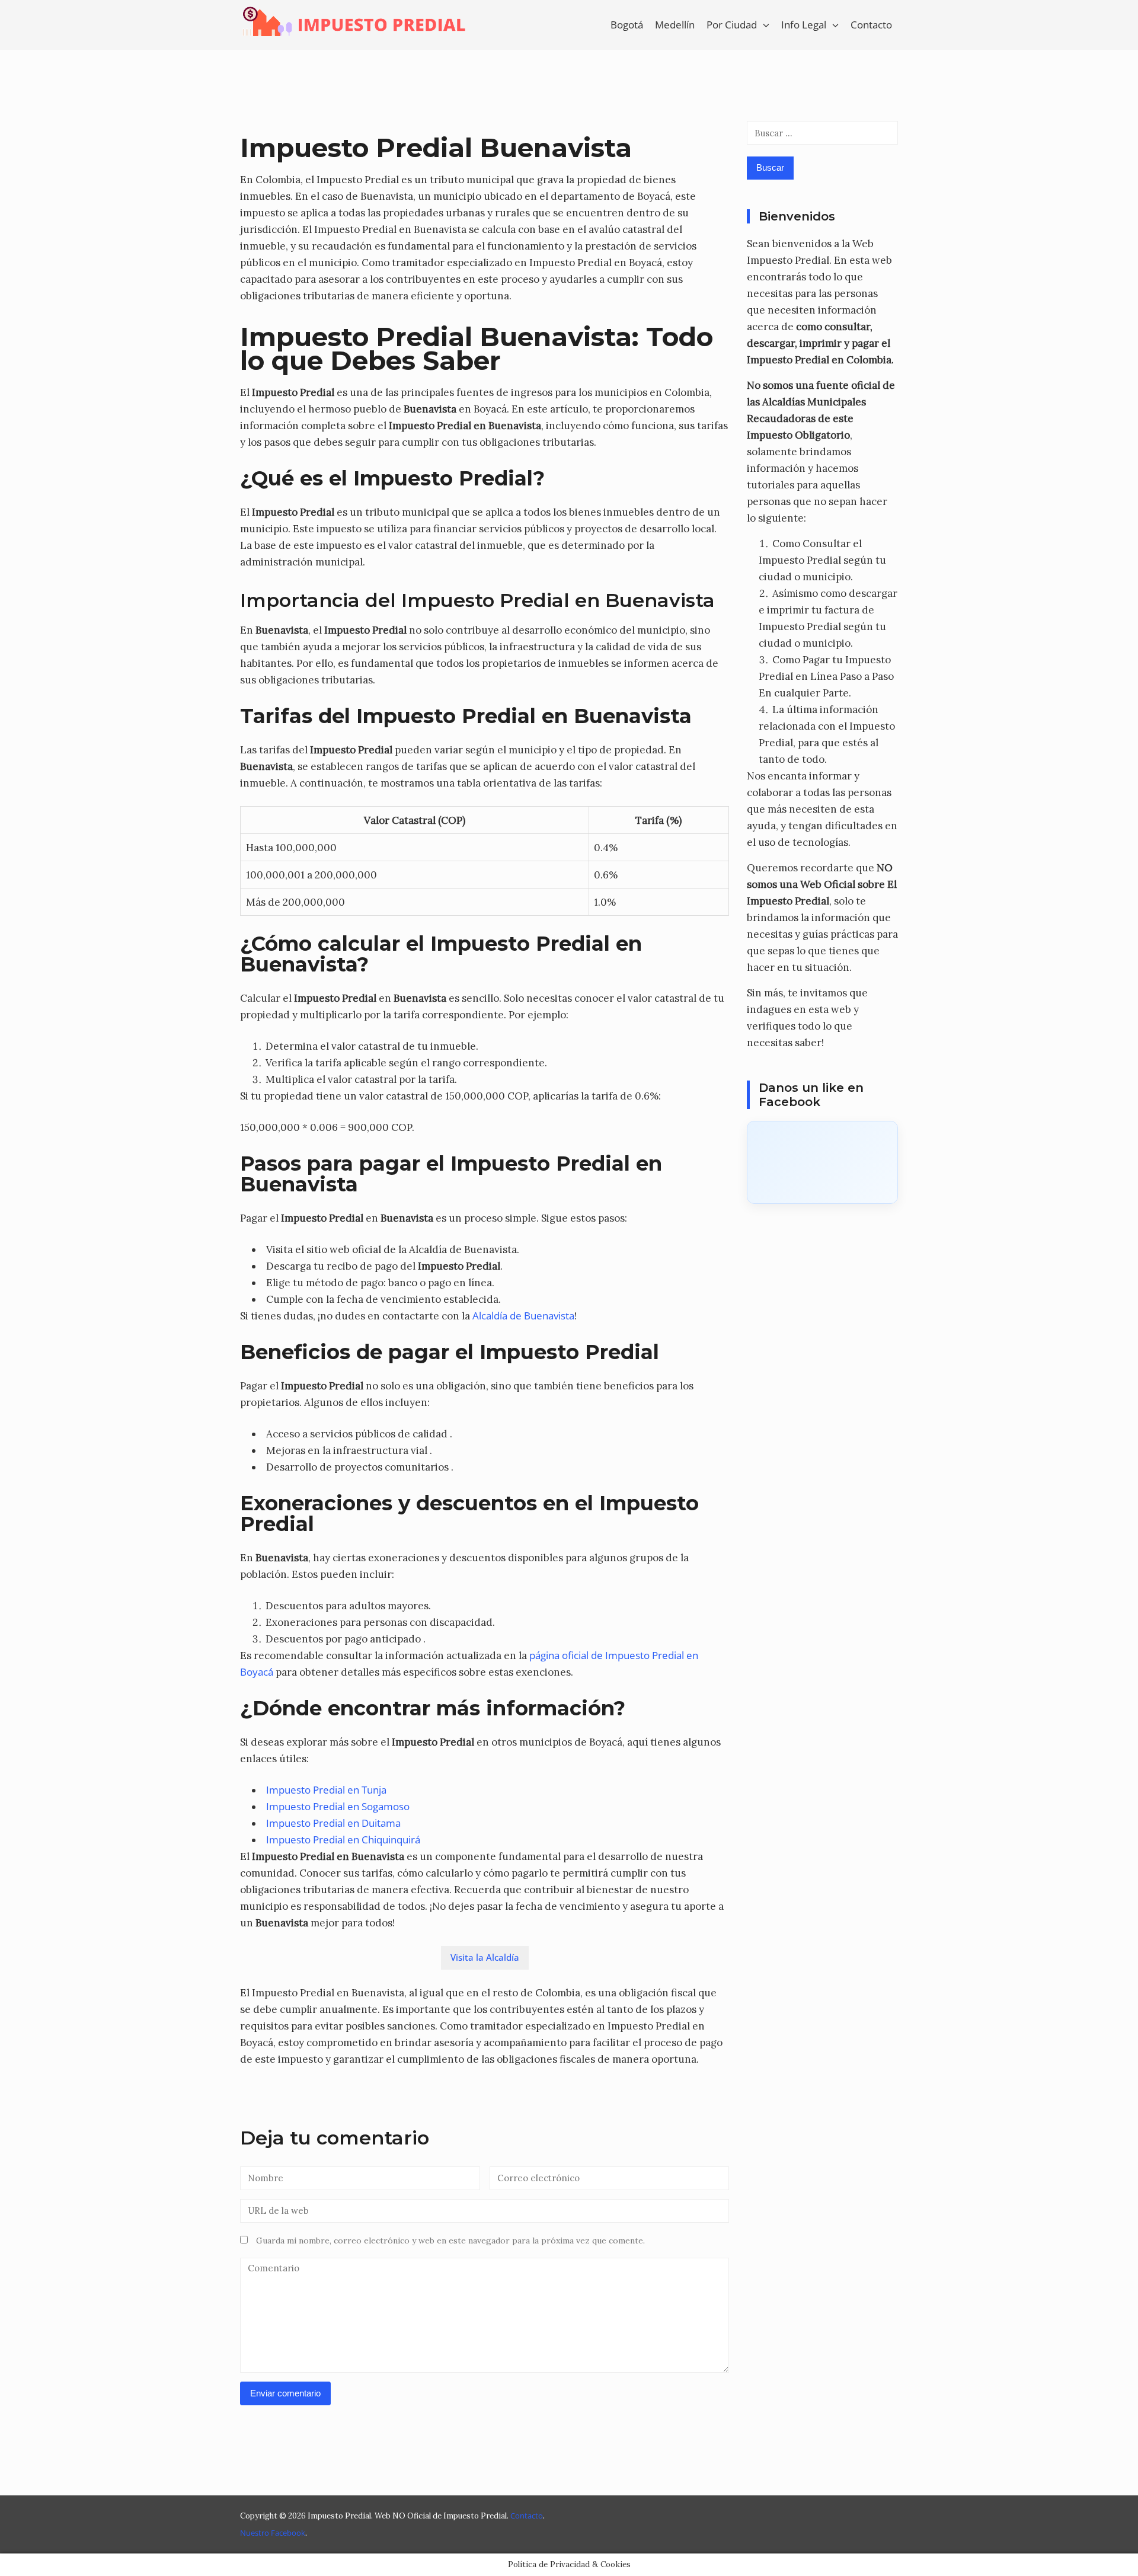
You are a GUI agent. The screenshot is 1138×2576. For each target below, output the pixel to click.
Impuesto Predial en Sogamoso (338, 1806)
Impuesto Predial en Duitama (333, 1823)
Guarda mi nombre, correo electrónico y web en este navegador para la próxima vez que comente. (450, 2241)
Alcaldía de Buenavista (523, 1316)
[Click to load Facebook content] (822, 1162)
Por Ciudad (732, 25)
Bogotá (627, 25)
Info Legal (804, 25)
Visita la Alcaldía (485, 1957)
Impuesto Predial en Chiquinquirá (343, 1840)
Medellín (675, 25)
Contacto (871, 25)
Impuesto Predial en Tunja (326, 1790)
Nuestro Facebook (273, 2533)
